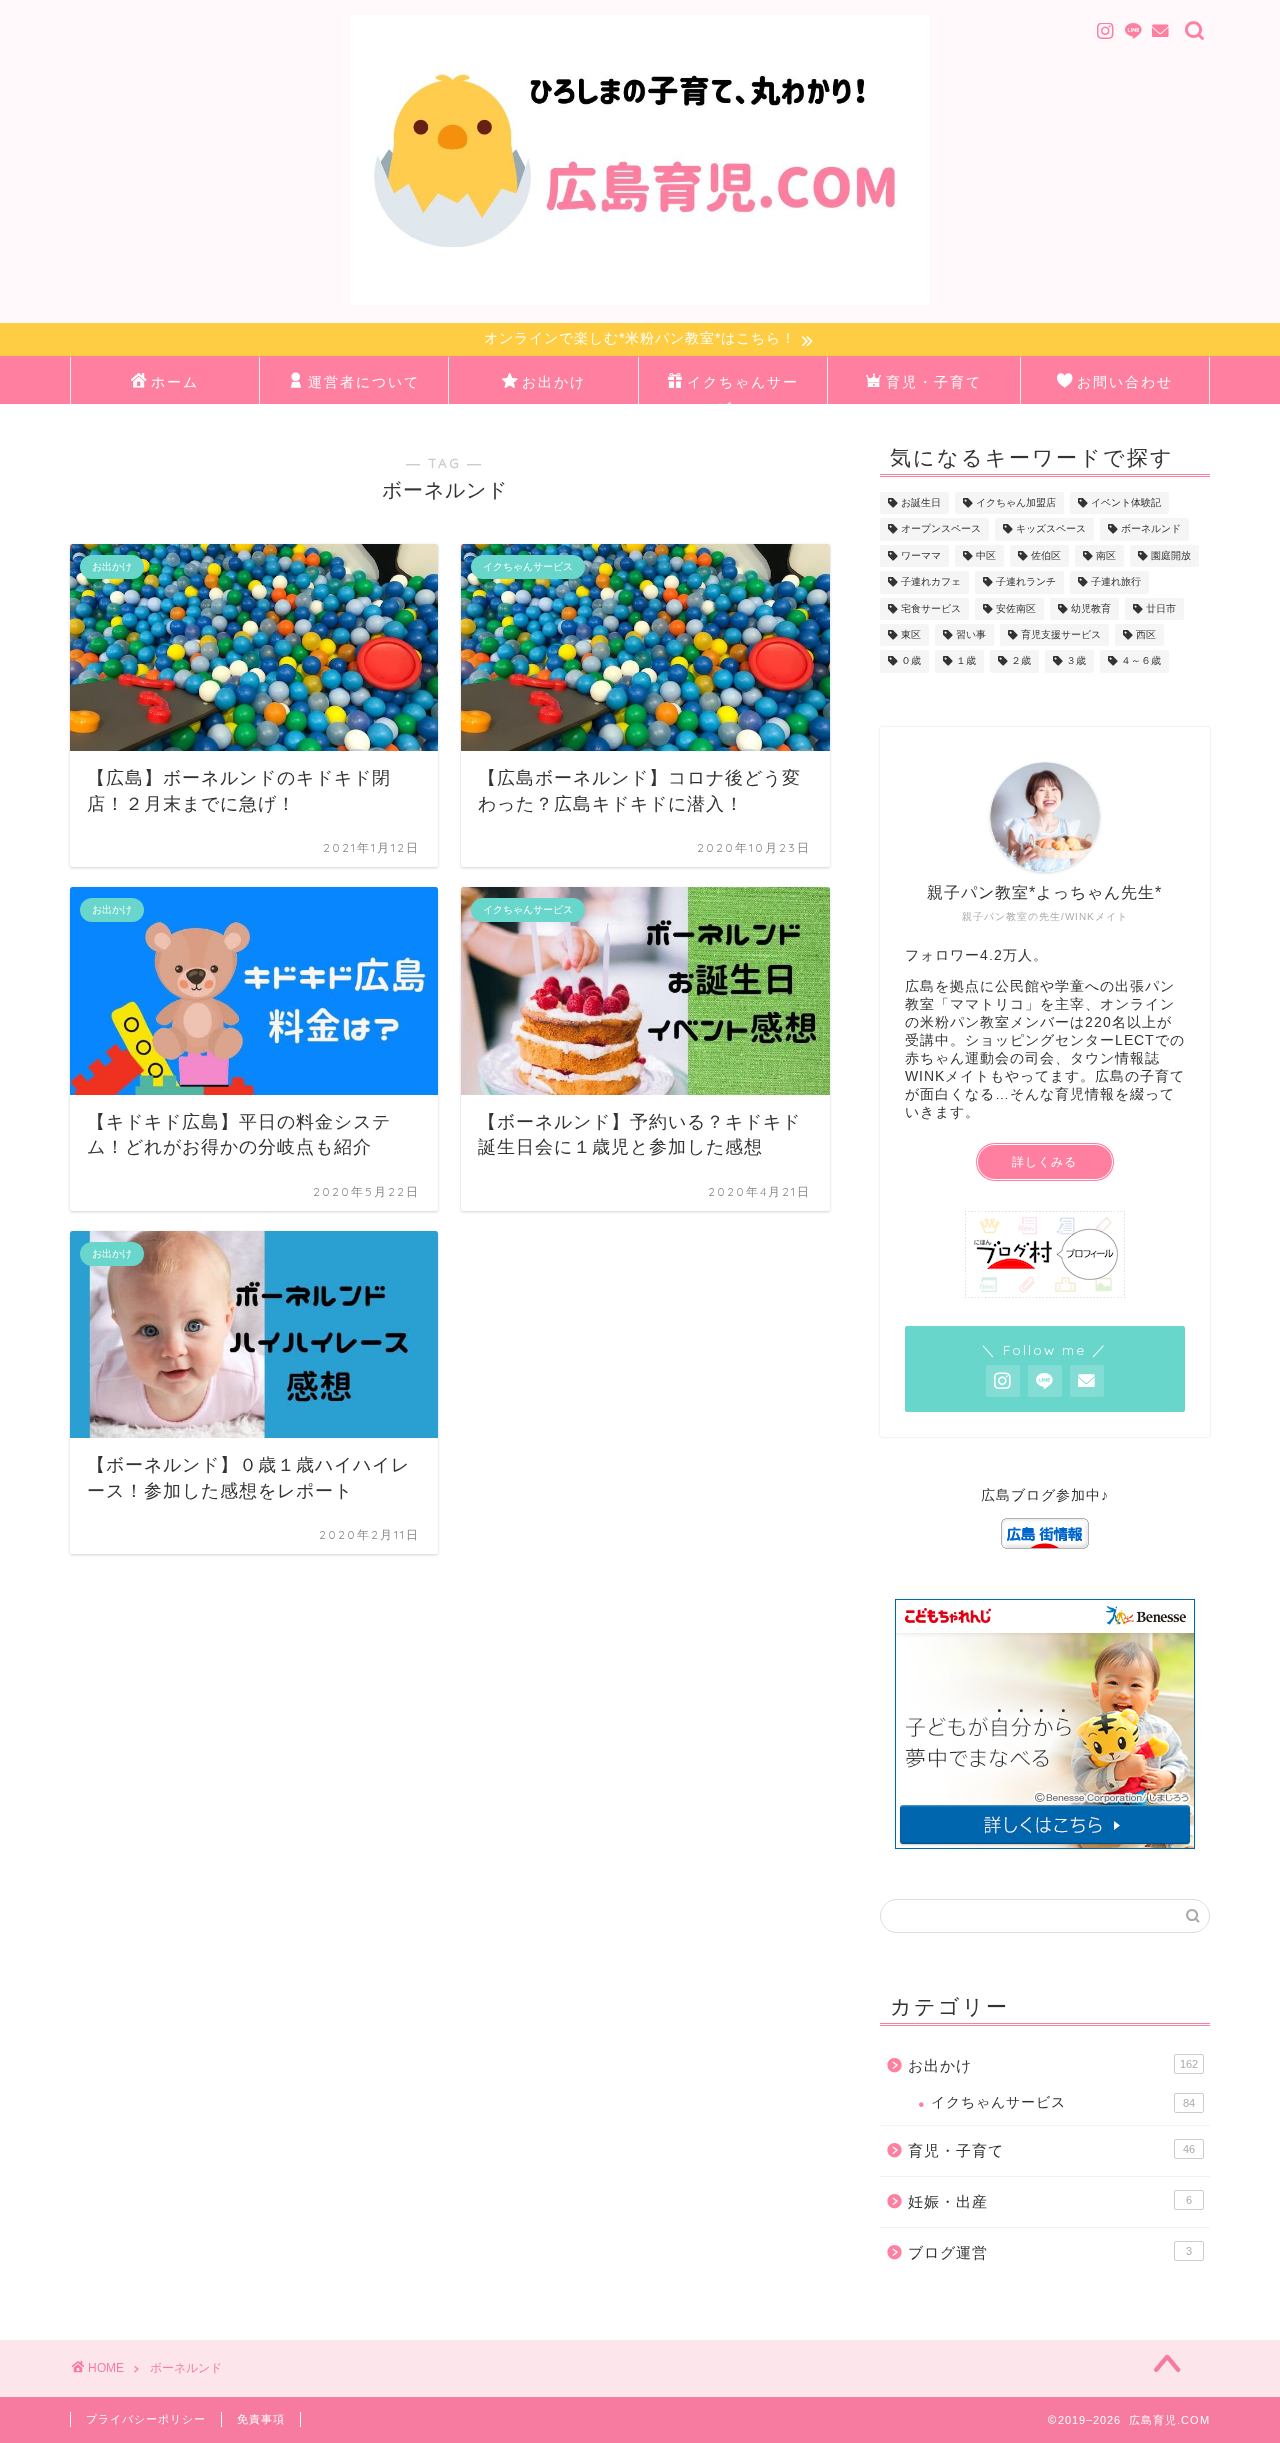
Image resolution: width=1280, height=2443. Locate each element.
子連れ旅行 (1116, 582)
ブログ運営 (1050, 2252)
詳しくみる (1044, 1162)
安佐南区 (1016, 608)
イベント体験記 (1126, 502)
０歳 (911, 661)
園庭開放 (1171, 555)
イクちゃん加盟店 (1016, 502)
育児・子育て (934, 382)
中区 (986, 555)
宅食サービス (931, 608)
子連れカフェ (931, 582)
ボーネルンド (1151, 529)
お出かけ (554, 382)
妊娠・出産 (1050, 2201)
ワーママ (921, 555)
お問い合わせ (1125, 382)
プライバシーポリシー (146, 2419)
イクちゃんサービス (743, 388)
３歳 (1076, 661)
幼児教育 (1091, 608)
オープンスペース (941, 529)
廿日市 (1161, 608)
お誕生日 (921, 502)
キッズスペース (1051, 529)
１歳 (966, 661)
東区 (911, 634)
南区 (1106, 555)
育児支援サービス (1061, 634)
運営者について (364, 382)
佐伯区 (1046, 555)
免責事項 (261, 2419)
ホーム (175, 382)
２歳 (1021, 661)
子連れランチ (1026, 582)
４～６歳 (1141, 661)
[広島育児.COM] (640, 302)
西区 (1146, 634)
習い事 (971, 634)
